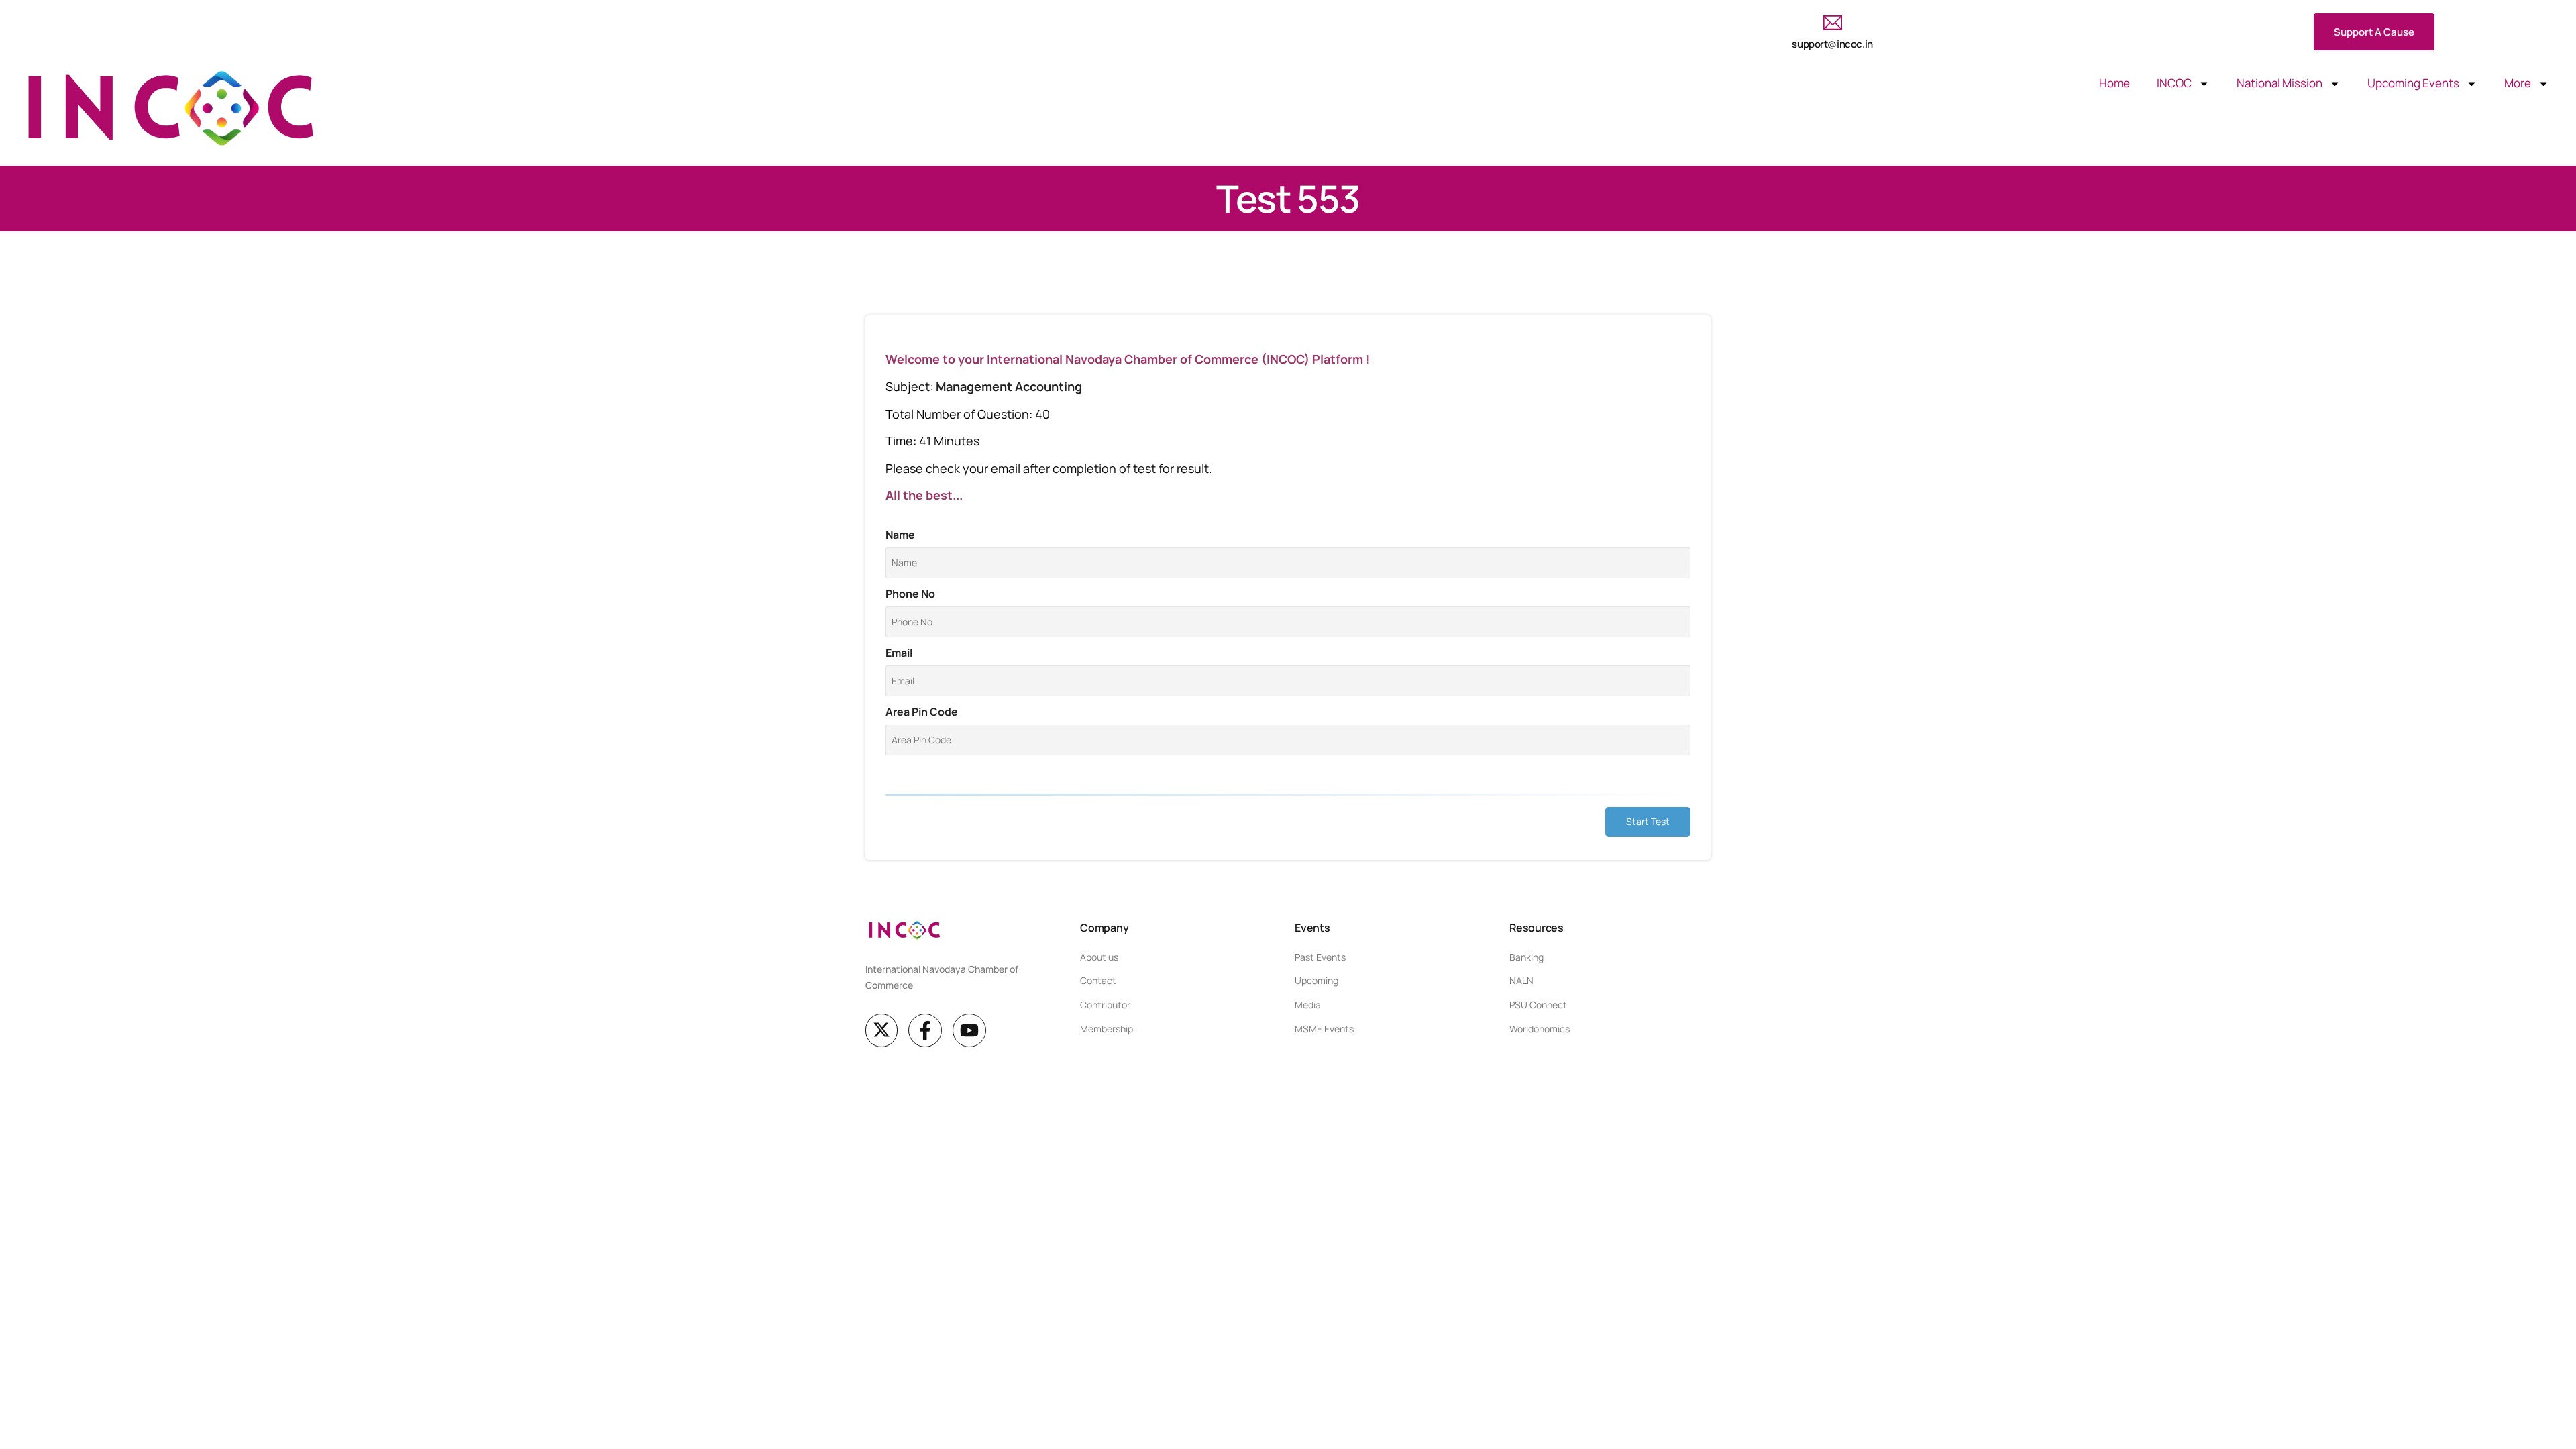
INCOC (2174, 83)
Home (2114, 83)
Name (900, 535)
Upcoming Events (2413, 83)
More (2518, 83)
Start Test (1648, 821)
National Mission (2279, 83)
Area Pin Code (922, 712)
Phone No (910, 594)
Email (899, 653)
